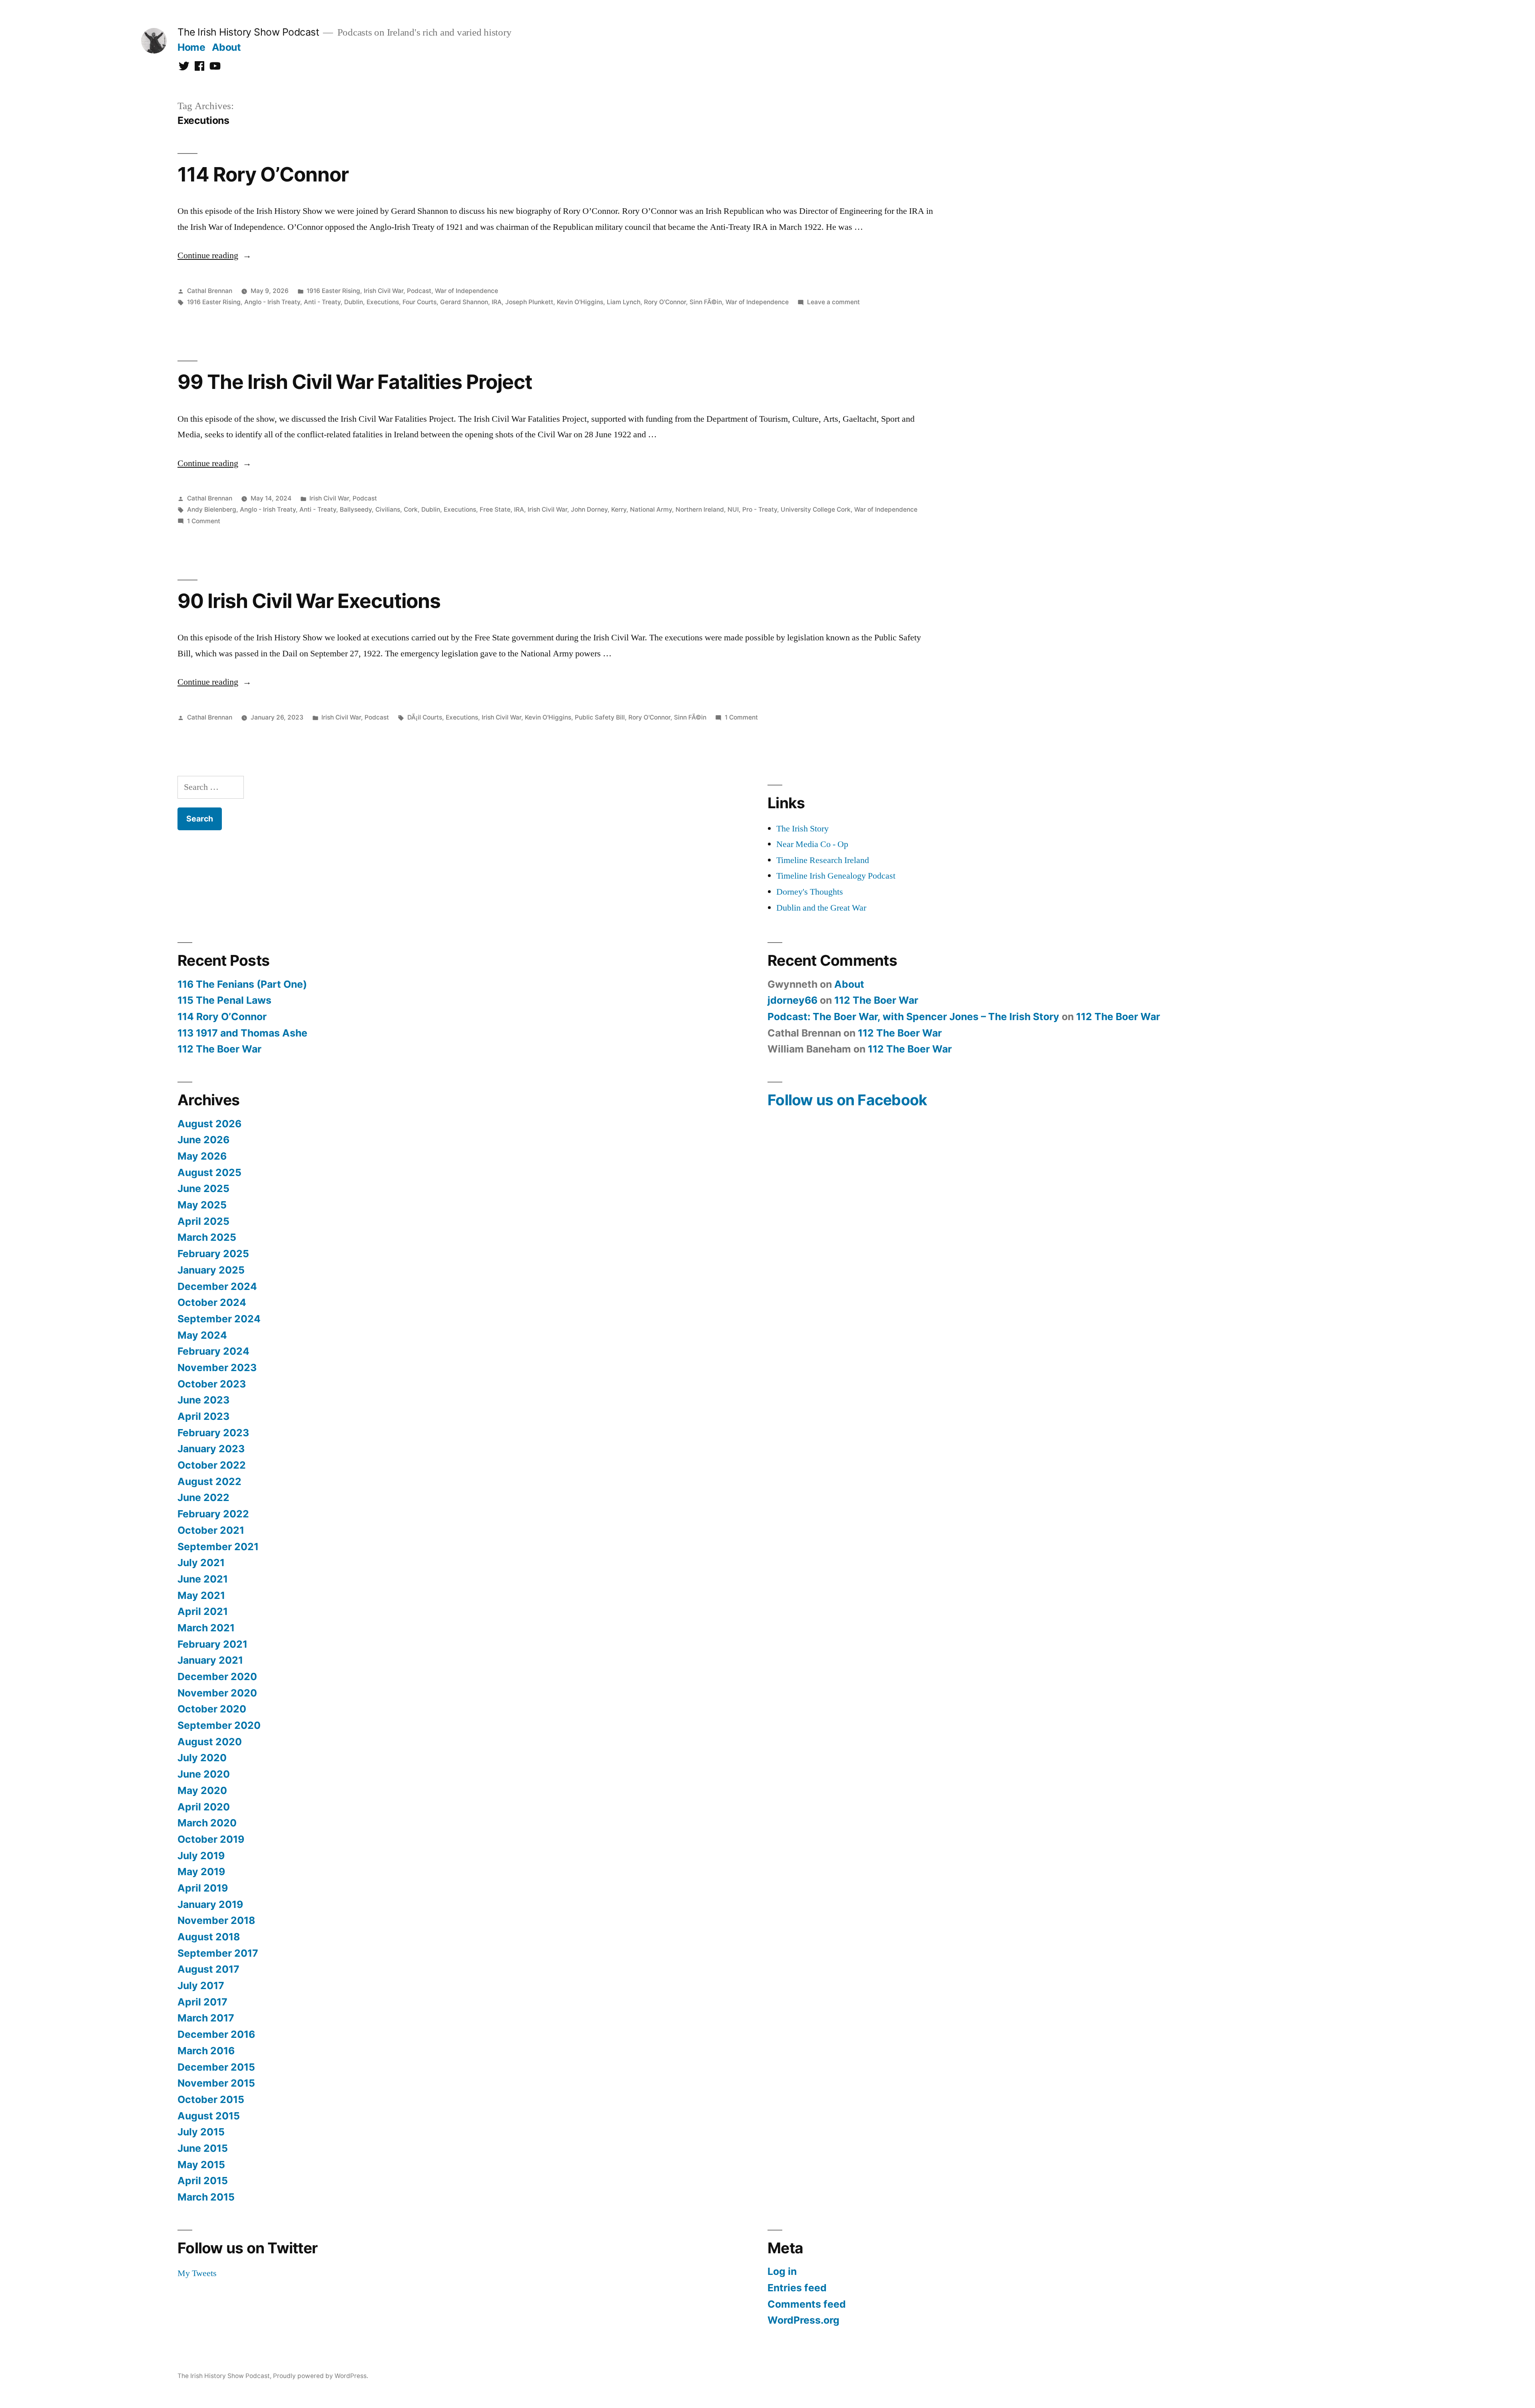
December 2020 (217, 1676)
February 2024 (213, 1351)
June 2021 (203, 1579)
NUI (733, 509)
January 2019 (210, 1904)
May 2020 (202, 1790)
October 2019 (211, 1839)
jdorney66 (792, 1000)
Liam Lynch (624, 302)
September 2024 (219, 1319)
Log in (782, 2271)
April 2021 (203, 1611)
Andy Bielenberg (212, 509)
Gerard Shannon (464, 302)
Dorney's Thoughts (810, 892)
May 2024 (202, 1335)
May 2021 (201, 1595)
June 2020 (204, 1774)
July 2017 (201, 1985)
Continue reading (214, 255)
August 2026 (209, 1124)
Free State (495, 509)
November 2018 (216, 1920)
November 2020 (217, 1693)
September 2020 (219, 1725)
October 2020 (212, 1709)
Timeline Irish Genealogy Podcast (836, 876)
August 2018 (209, 1937)
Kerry (619, 509)
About (226, 47)
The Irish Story (802, 829)
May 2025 (202, 1205)
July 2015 (201, 2132)
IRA (497, 302)
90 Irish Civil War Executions (309, 601)
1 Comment (204, 521)
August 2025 (209, 1172)
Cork (411, 509)
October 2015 (211, 2099)
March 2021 (206, 1628)
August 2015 (209, 2116)
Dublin (354, 302)
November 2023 (217, 1367)
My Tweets (197, 2273)
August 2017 (208, 1969)
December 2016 (216, 2034)
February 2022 (213, 1514)
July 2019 (201, 1856)
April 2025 (203, 1221)
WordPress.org (803, 2320)
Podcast (419, 291)
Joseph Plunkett (529, 302)
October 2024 (212, 1302)
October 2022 (212, 1465)
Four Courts (420, 302)
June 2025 (203, 1188)
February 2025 (213, 1254)
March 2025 (207, 1237)
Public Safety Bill (600, 717)
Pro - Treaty (760, 509)
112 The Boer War (219, 1049)
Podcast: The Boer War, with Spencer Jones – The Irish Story (913, 1017)
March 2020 (207, 1823)
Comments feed (807, 2304)
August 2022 (209, 1481)
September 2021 (218, 1547)
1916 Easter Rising (333, 291)
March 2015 (206, 2197)
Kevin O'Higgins (580, 302)
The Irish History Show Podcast (248, 32)
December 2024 (217, 1286)
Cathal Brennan (210, 291)
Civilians (388, 509)
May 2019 (201, 1872)
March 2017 (206, 2018)
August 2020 (210, 1742)
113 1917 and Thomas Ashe (242, 1033)
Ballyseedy (356, 509)
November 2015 (216, 2083)
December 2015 (216, 2067)
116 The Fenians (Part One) (242, 984)
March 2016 (206, 2051)
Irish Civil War (384, 291)
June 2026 (203, 1140)
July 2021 (201, 1563)
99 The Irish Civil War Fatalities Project (355, 382)
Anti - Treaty (322, 302)
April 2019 (203, 1888)
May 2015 (201, 2165)
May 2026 (202, 1156)
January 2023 (211, 1449)
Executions (383, 302)
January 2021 (210, 1660)
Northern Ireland (700, 509)
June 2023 (203, 1400)
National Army (651, 509)
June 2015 (203, 2148)
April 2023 (203, 1416)
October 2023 (212, 1384)
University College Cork (816, 509)
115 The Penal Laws (224, 1000)
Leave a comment (833, 302)
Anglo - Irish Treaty (272, 302)
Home (191, 47)
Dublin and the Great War (821, 908)
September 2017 (218, 1953)
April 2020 (204, 1807)
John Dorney (589, 509)
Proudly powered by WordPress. (321, 2376)
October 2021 (211, 1530)
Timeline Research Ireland (823, 860)
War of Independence (466, 291)
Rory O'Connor (665, 302)
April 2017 (202, 2002)
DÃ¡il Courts (425, 717)
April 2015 (203, 2181)
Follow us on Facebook (847, 1100)
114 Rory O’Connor (263, 174)
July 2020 (202, 1758)
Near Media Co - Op (812, 844)
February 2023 (213, 1433)
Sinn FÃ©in (706, 302)
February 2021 (212, 1644)
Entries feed (797, 2288)
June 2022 (203, 1497)
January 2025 (211, 1270)
